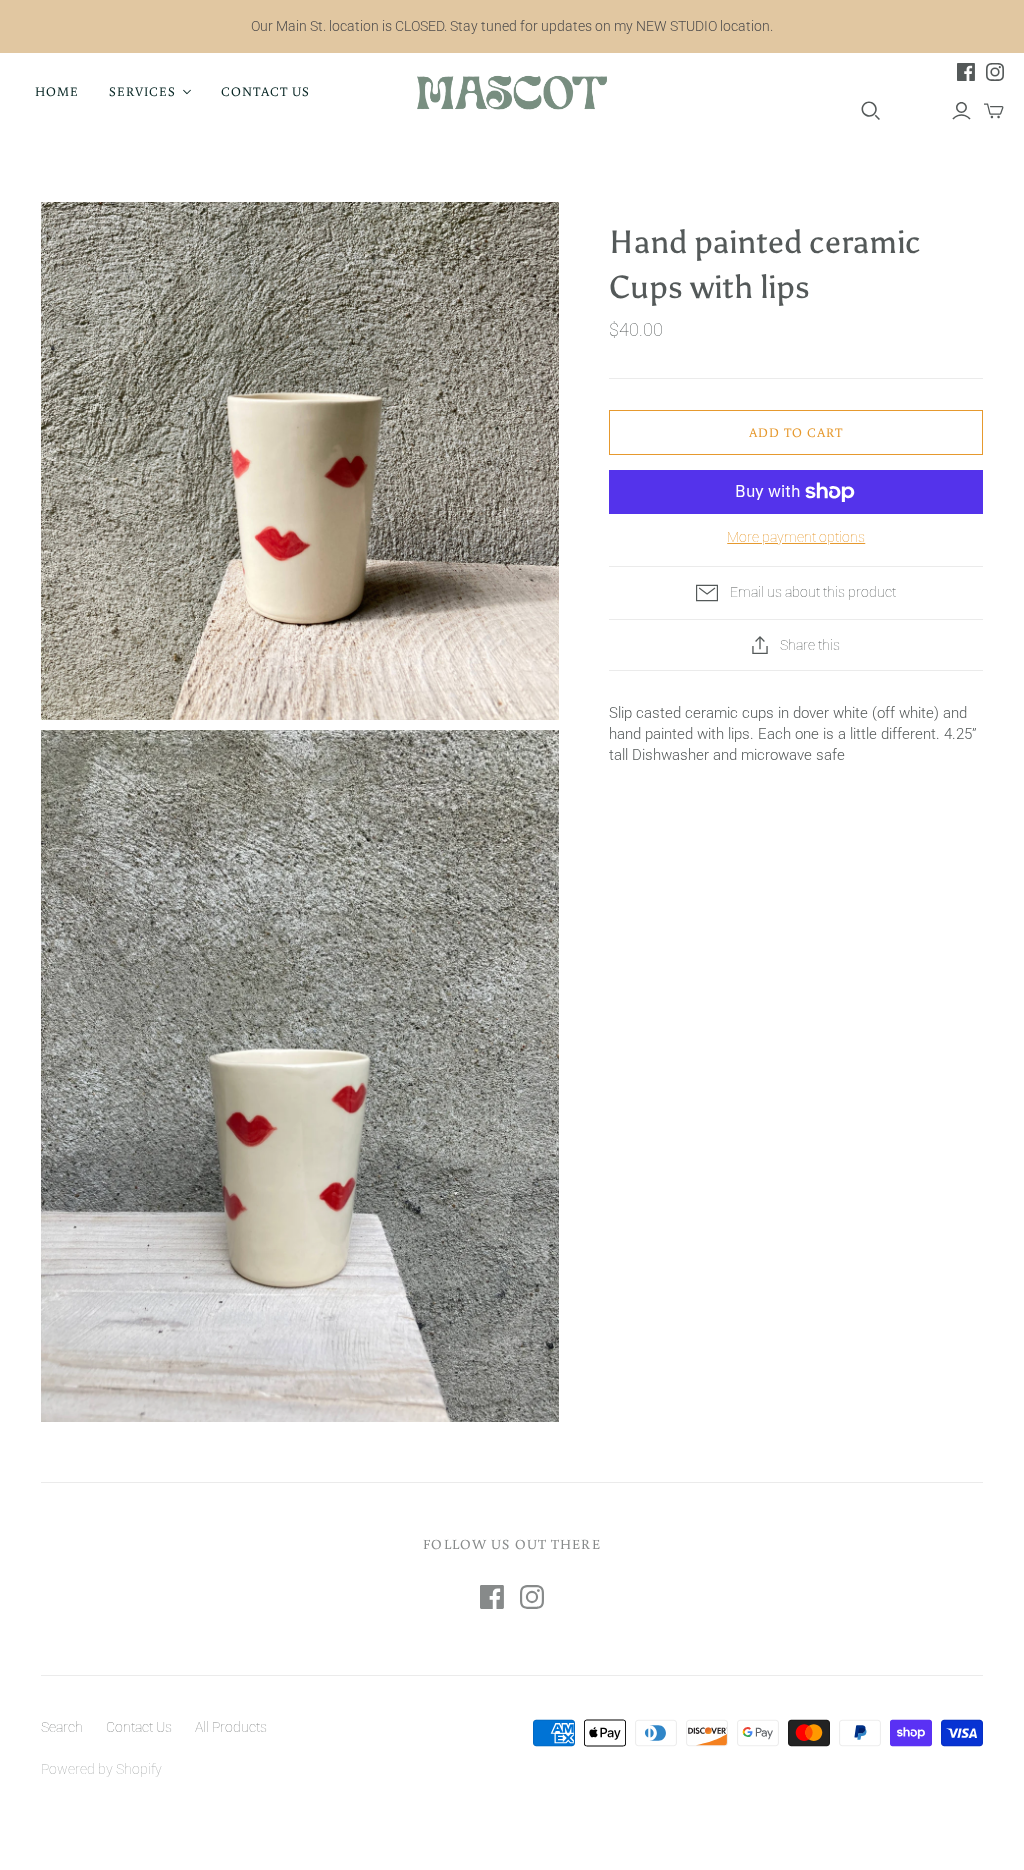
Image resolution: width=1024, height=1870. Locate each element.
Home (57, 91)
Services (142, 91)
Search (62, 1727)
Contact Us (265, 91)
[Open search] (871, 111)
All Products (231, 1727)
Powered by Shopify (101, 1769)
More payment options (796, 537)
